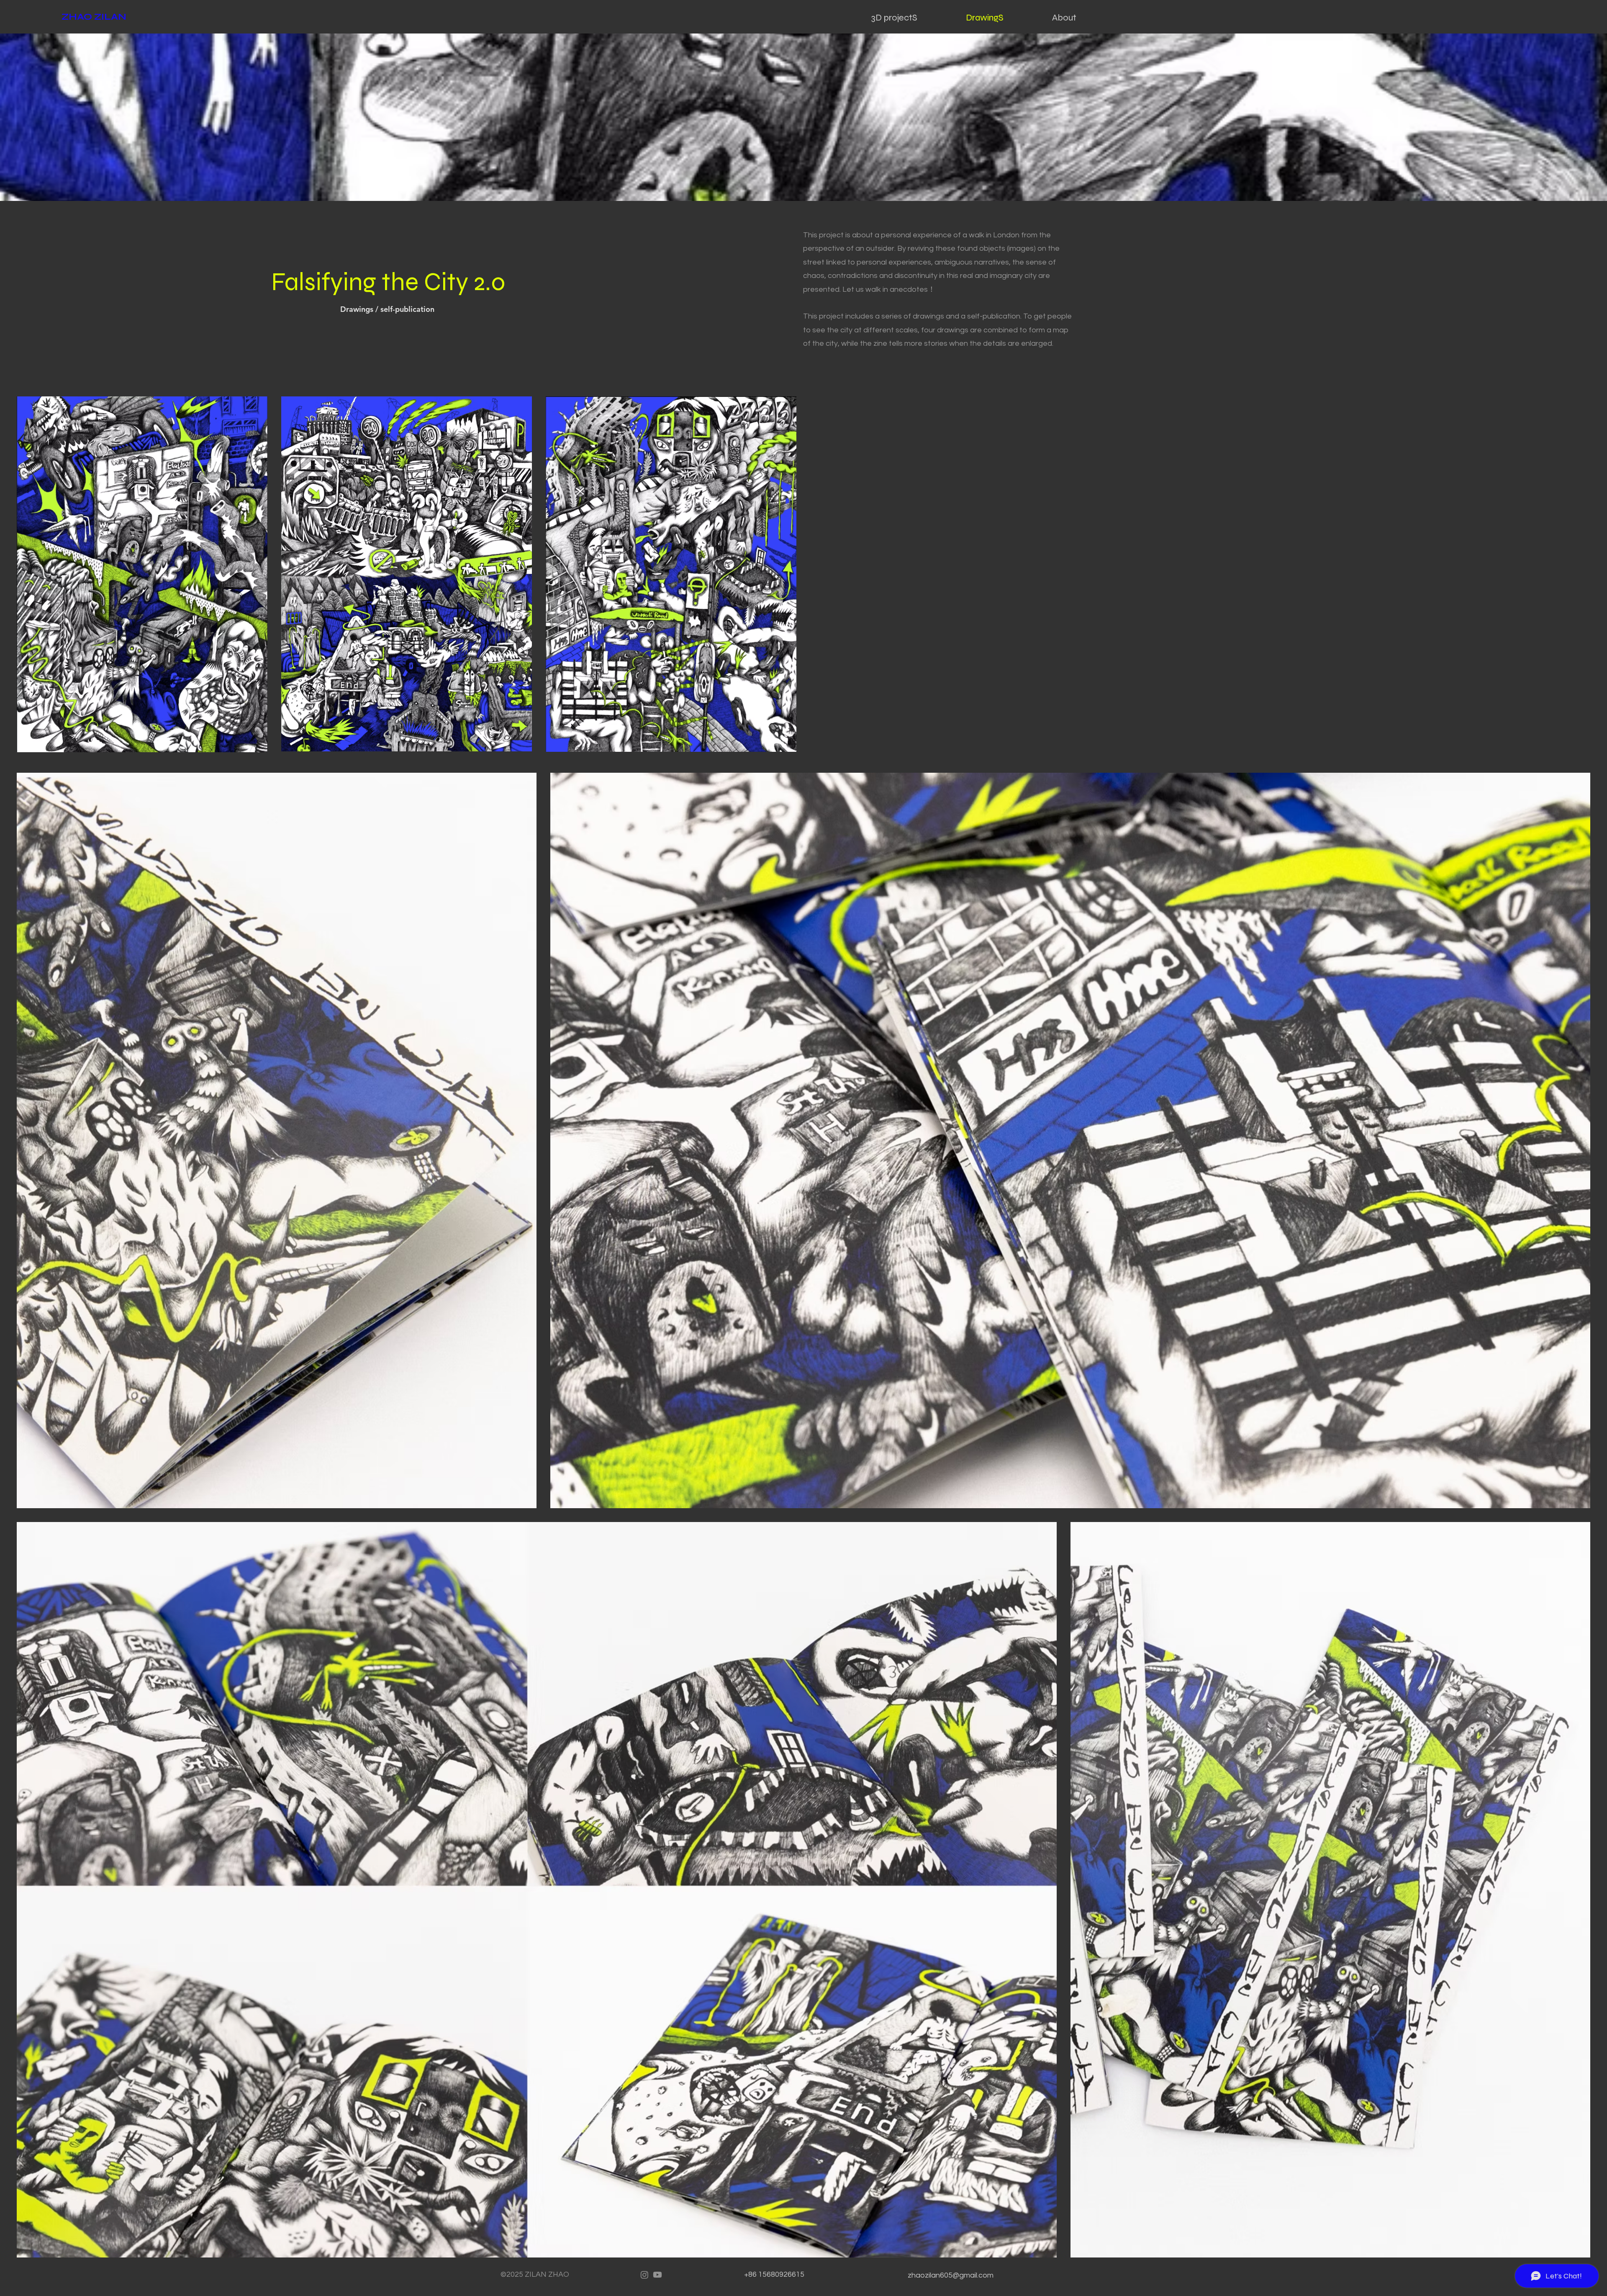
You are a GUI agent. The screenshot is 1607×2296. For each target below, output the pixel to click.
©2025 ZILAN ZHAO (535, 2274)
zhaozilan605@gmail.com (951, 2275)
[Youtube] (657, 2275)
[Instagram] (644, 2275)
